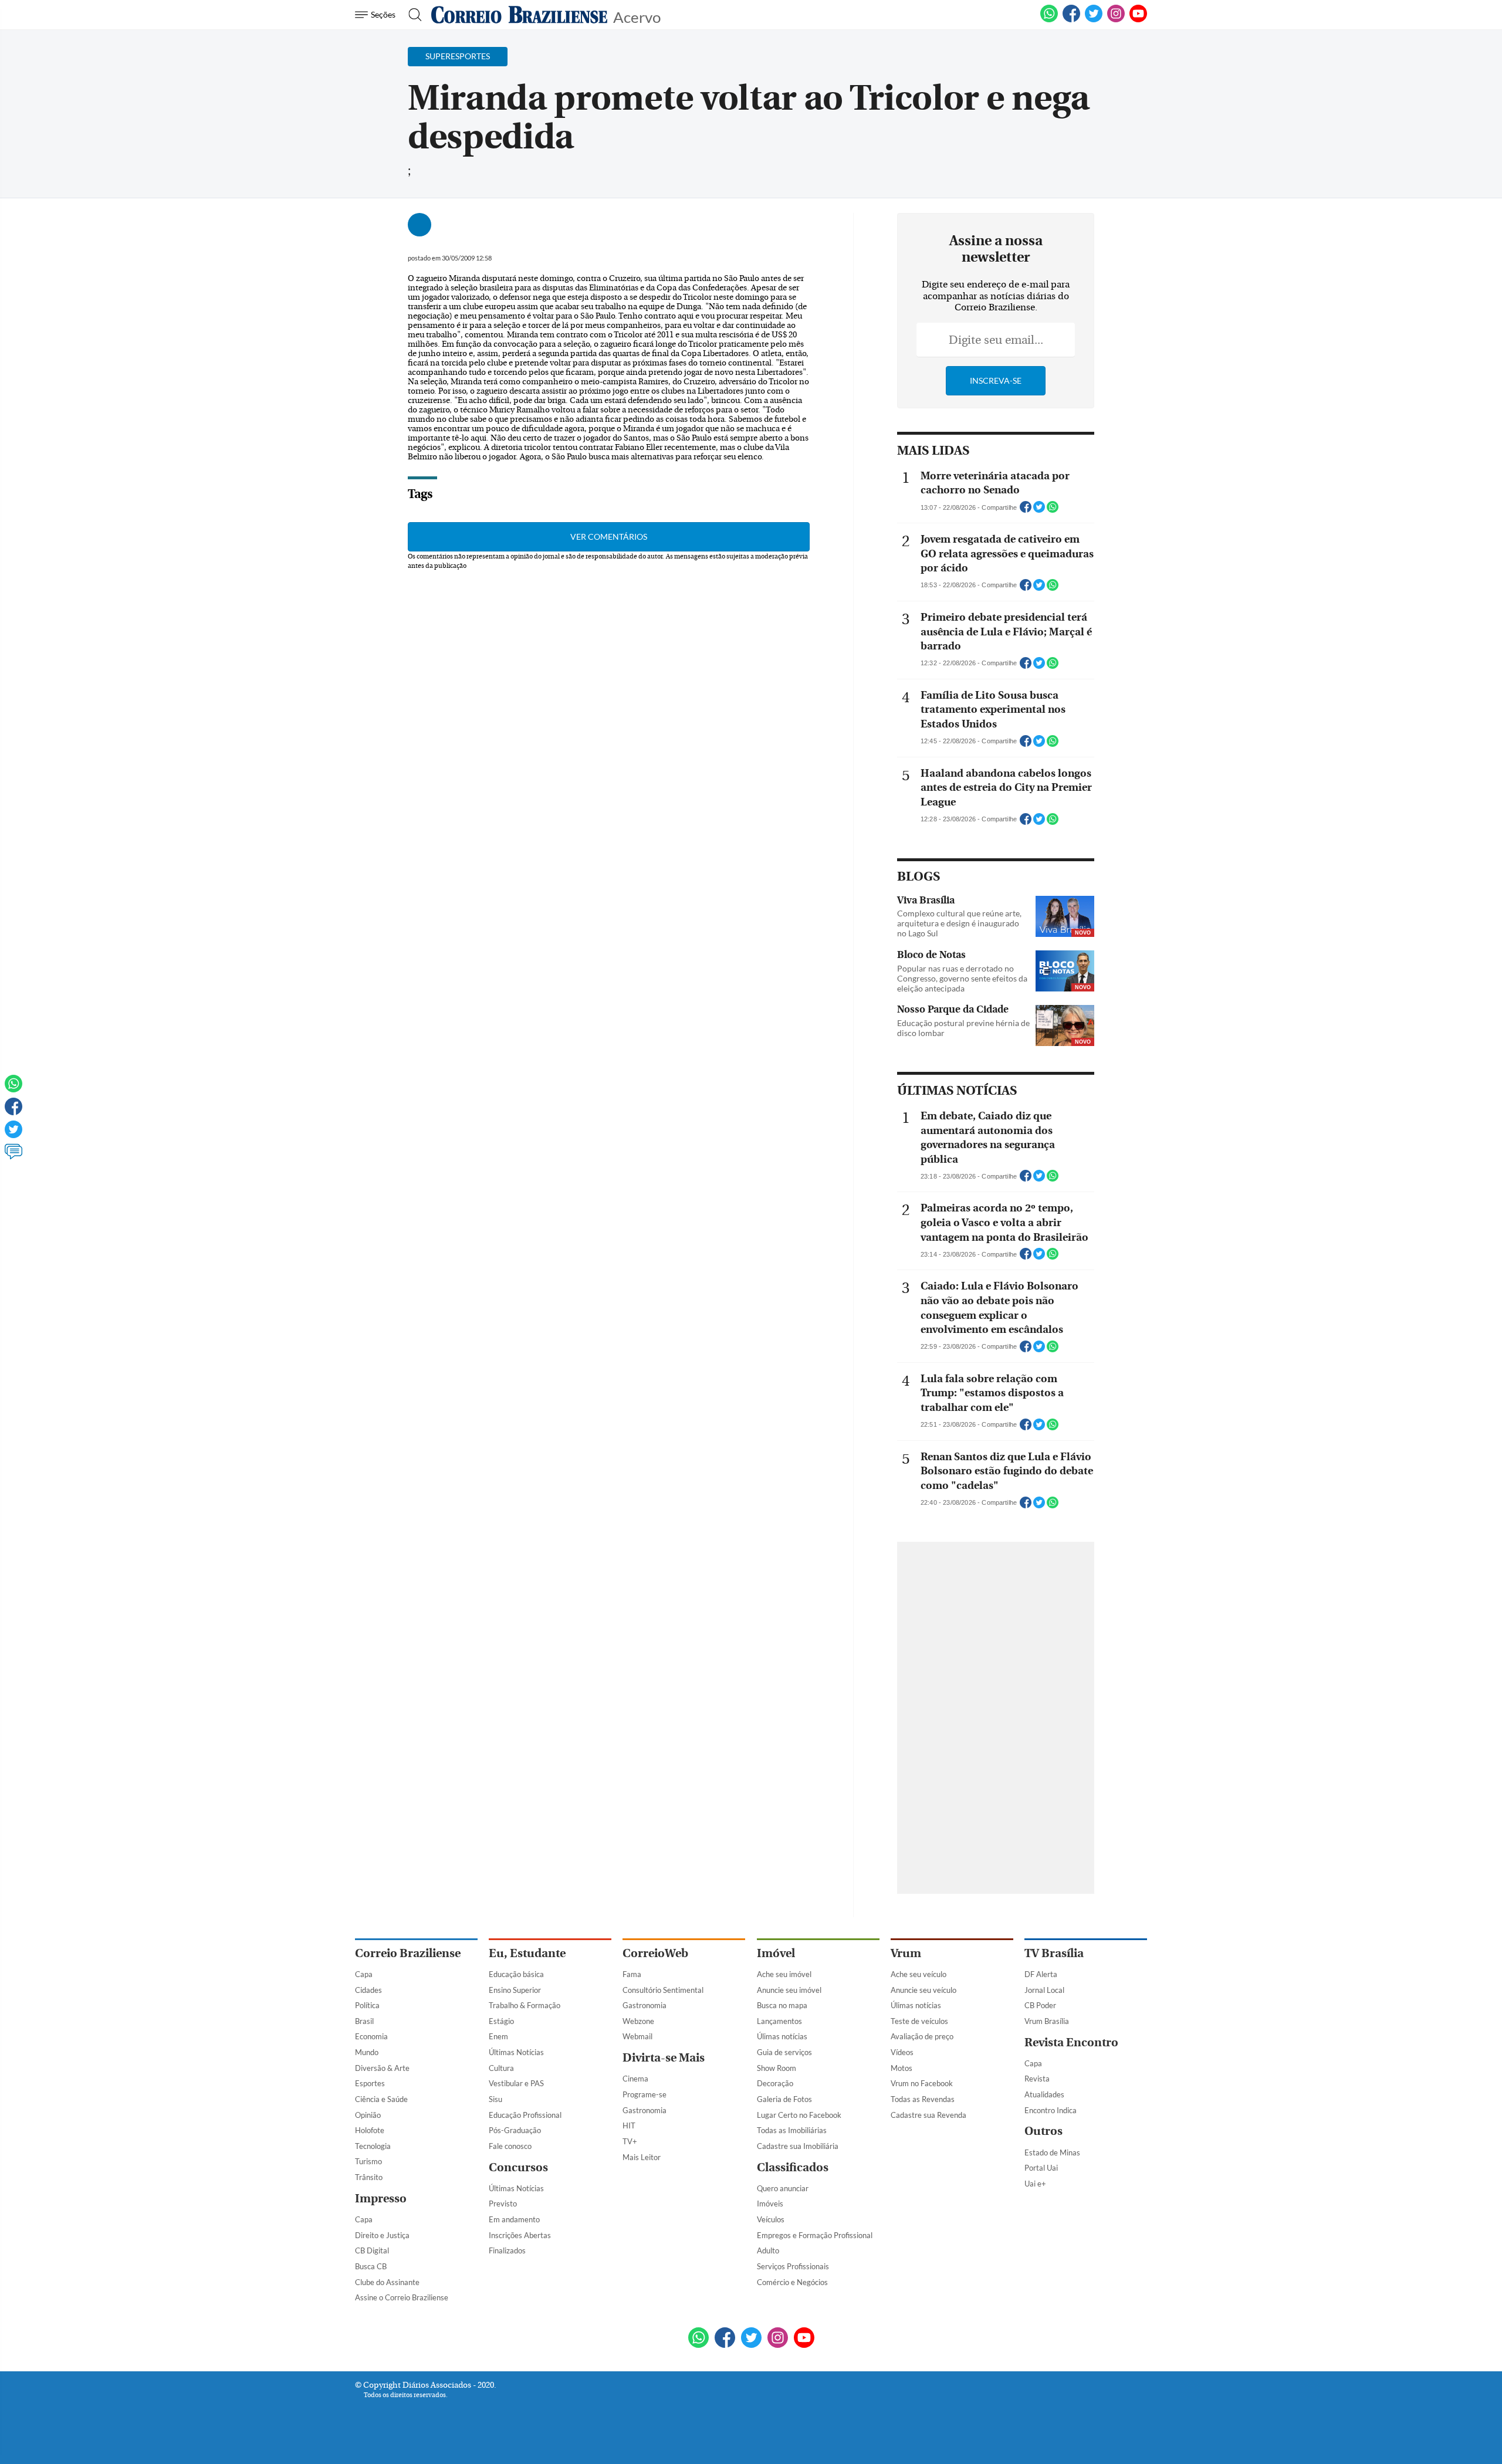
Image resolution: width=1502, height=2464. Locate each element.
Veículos (771, 2219)
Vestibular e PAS (516, 2083)
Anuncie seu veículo (923, 1990)
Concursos (518, 2167)
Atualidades (1044, 2094)
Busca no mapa (782, 2005)
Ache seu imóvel (784, 1974)
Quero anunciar (783, 2188)
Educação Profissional (525, 2115)
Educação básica (516, 1974)
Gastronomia (645, 2005)
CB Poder (1040, 2005)
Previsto (503, 2204)
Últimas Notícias (516, 2052)
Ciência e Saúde (381, 2099)
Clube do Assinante (387, 2282)
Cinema (635, 2079)
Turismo (368, 2161)
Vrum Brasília (1047, 2021)
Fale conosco (510, 2146)
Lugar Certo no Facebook (799, 2115)
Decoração (775, 2083)
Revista (1037, 2079)
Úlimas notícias (782, 2036)
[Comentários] (13, 1157)
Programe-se (645, 2094)
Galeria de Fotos (784, 2099)
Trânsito (369, 2177)
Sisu (495, 2099)
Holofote (370, 2130)
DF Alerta (1041, 1974)
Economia (371, 2036)
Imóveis (770, 2204)
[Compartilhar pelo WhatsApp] (1053, 510)
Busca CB (371, 2266)
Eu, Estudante (527, 1953)
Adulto (768, 2250)
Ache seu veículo (919, 1974)
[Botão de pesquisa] (412, 15)
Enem (498, 2036)
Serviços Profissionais (793, 2266)
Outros (1043, 2131)
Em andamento (514, 2219)
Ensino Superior (515, 1990)
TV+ (630, 2141)
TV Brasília (1054, 1953)
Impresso (381, 2199)
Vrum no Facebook (922, 2083)
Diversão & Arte (382, 2068)
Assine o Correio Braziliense (402, 2297)
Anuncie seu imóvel (789, 1990)
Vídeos (902, 2052)
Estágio (501, 2021)
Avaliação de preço (922, 2036)
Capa (364, 1974)
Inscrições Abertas (520, 2235)
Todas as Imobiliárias (792, 2130)
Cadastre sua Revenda (928, 2115)
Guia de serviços (784, 2052)
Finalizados (507, 2250)
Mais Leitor (642, 2157)
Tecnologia (373, 2146)
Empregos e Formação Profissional (815, 2235)
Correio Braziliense (408, 1953)
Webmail (637, 2036)
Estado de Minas (1052, 2152)
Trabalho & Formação (525, 2005)
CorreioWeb (655, 1953)
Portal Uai (1041, 2168)
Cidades (368, 1990)
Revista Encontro (1071, 2042)
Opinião (368, 2115)
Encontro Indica (1051, 2110)
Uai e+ (1035, 2184)
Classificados (793, 2167)
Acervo (637, 16)
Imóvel (776, 1953)
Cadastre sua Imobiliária (798, 2146)
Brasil (364, 2021)
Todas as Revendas (923, 2099)
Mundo (367, 2052)
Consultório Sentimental (663, 1990)
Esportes (370, 2083)
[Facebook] (1071, 20)
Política (367, 2005)
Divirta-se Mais (664, 2058)
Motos (901, 2068)
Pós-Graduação (515, 2130)
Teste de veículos (919, 2021)
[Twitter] (13, 1135)
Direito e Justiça (382, 2235)
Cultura (501, 2068)
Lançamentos (779, 2021)
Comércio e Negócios (792, 2282)
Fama (632, 1974)
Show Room (777, 2068)
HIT (629, 2125)
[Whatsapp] (13, 1089)
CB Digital (372, 2250)
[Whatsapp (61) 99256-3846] (1049, 20)
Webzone (638, 2021)
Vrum (906, 1953)
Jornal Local (1044, 1990)
